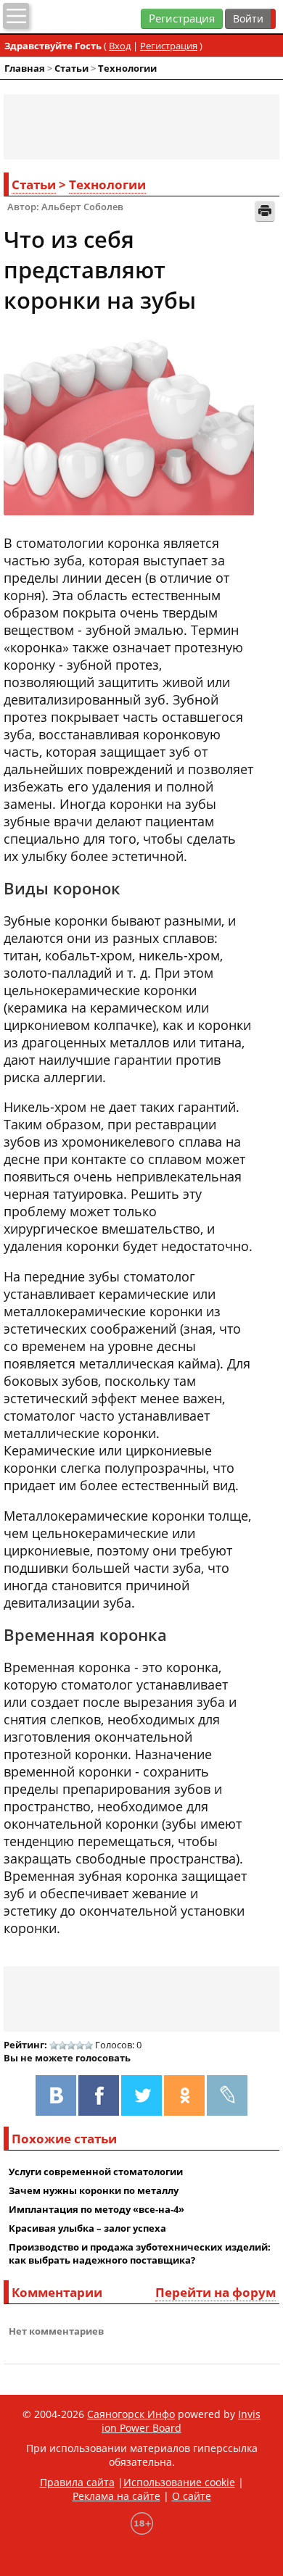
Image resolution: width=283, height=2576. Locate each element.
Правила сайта (77, 2482)
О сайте (192, 2496)
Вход (120, 46)
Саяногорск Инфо (131, 2414)
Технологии (127, 68)
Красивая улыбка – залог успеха (87, 2228)
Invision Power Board (181, 2421)
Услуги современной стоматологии (96, 2172)
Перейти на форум (216, 2292)
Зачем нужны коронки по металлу (94, 2190)
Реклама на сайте (116, 2496)
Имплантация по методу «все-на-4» (97, 2209)
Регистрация (182, 18)
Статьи (71, 68)
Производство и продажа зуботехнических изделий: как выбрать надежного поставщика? (140, 2253)
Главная (25, 68)
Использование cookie (179, 2482)
